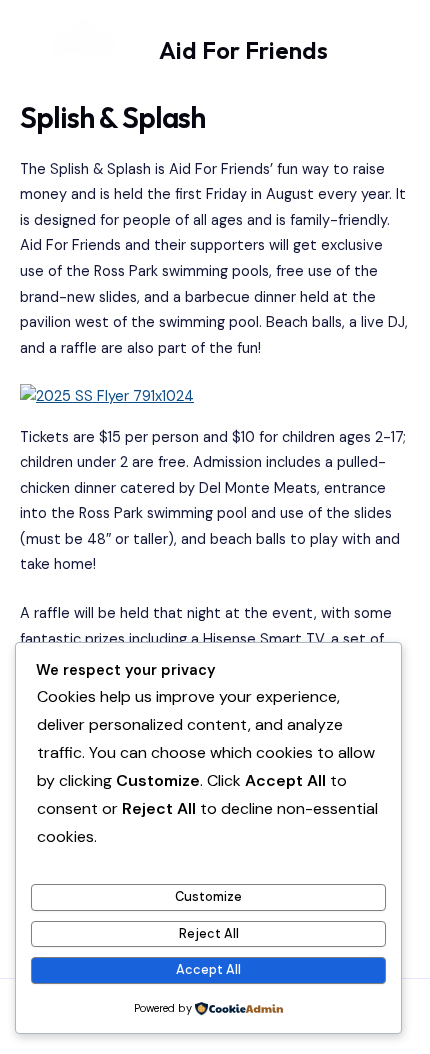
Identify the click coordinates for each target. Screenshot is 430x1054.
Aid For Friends (243, 50)
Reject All (209, 933)
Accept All (208, 969)
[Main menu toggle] (386, 50)
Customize (208, 896)
